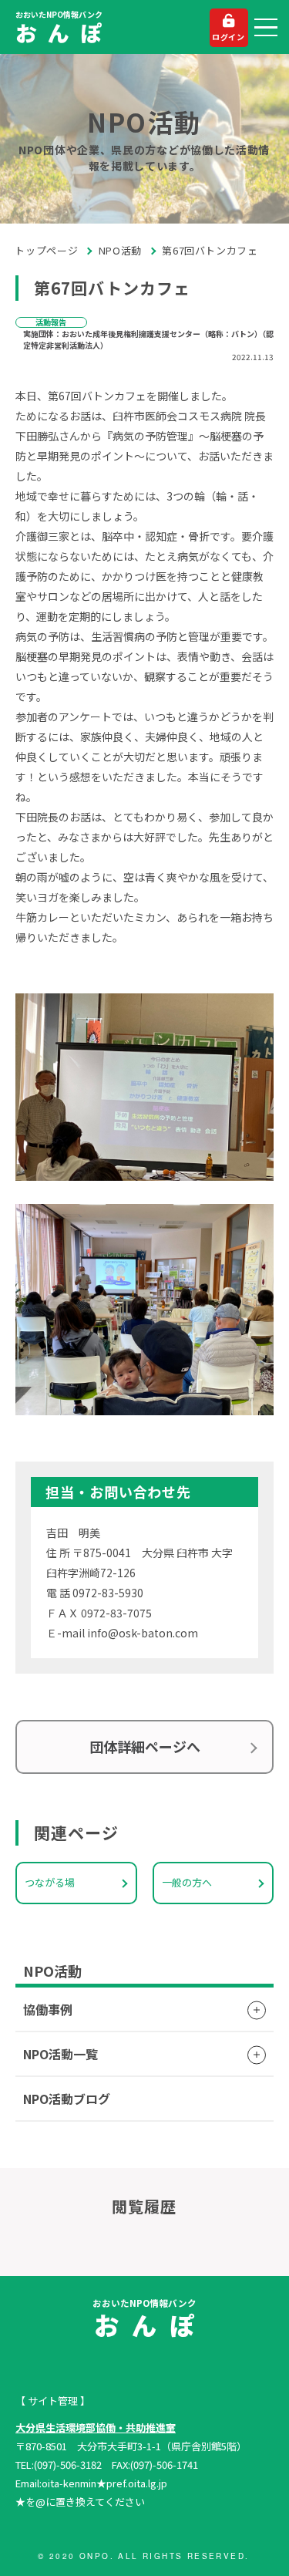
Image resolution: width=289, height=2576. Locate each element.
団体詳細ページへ (145, 1746)
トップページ (47, 250)
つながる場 (50, 1882)
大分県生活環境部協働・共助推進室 (96, 2428)
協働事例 (48, 2009)
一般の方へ (187, 1882)
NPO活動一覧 (60, 2054)
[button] (266, 28)
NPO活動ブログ (67, 2099)
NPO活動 (120, 250)
